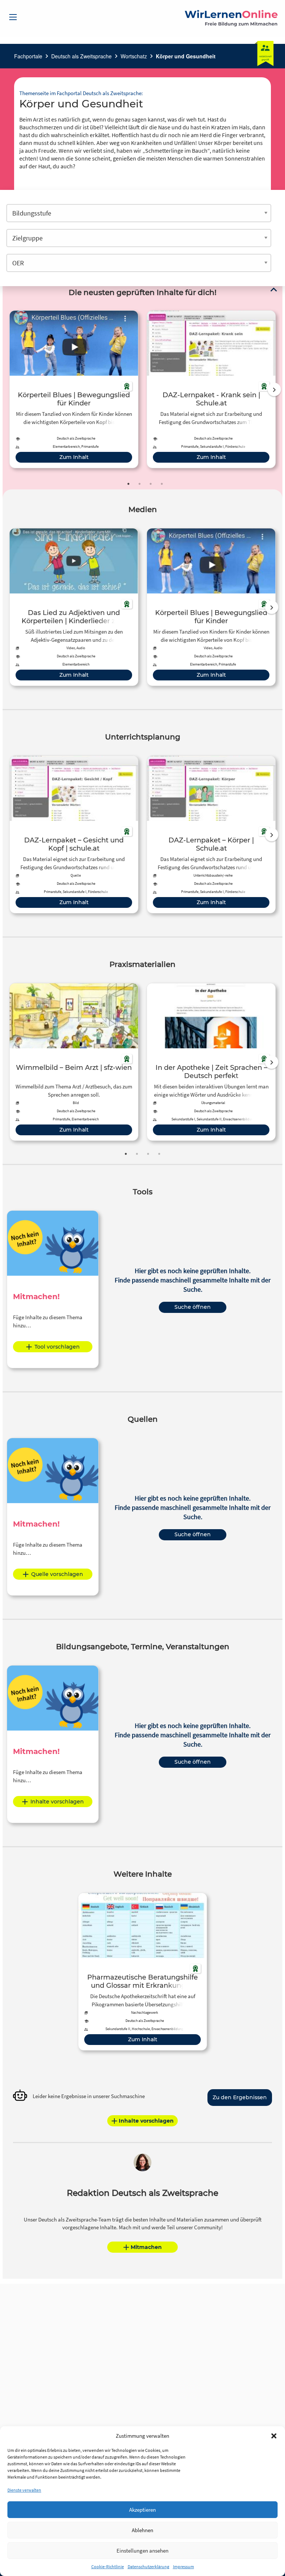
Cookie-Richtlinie (108, 2567)
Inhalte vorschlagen (57, 1802)
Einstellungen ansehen (142, 2551)
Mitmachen (146, 2247)
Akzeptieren (142, 2510)
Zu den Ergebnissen (240, 2097)
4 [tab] (162, 484)
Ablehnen (142, 2530)
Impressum (184, 2567)
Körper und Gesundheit (186, 56)
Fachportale (28, 56)
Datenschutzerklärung (148, 2567)
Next (274, 389)
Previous (8, 389)
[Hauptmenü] (13, 17)
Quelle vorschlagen (57, 1574)
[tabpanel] (74, 389)
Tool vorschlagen (57, 1347)
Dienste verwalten (24, 2490)
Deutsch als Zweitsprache (81, 56)
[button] (274, 2436)
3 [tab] (151, 484)
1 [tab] (128, 484)
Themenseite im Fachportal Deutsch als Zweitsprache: (81, 93)
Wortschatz (134, 56)
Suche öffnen (193, 1307)
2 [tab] (140, 484)
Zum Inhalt (74, 457)
